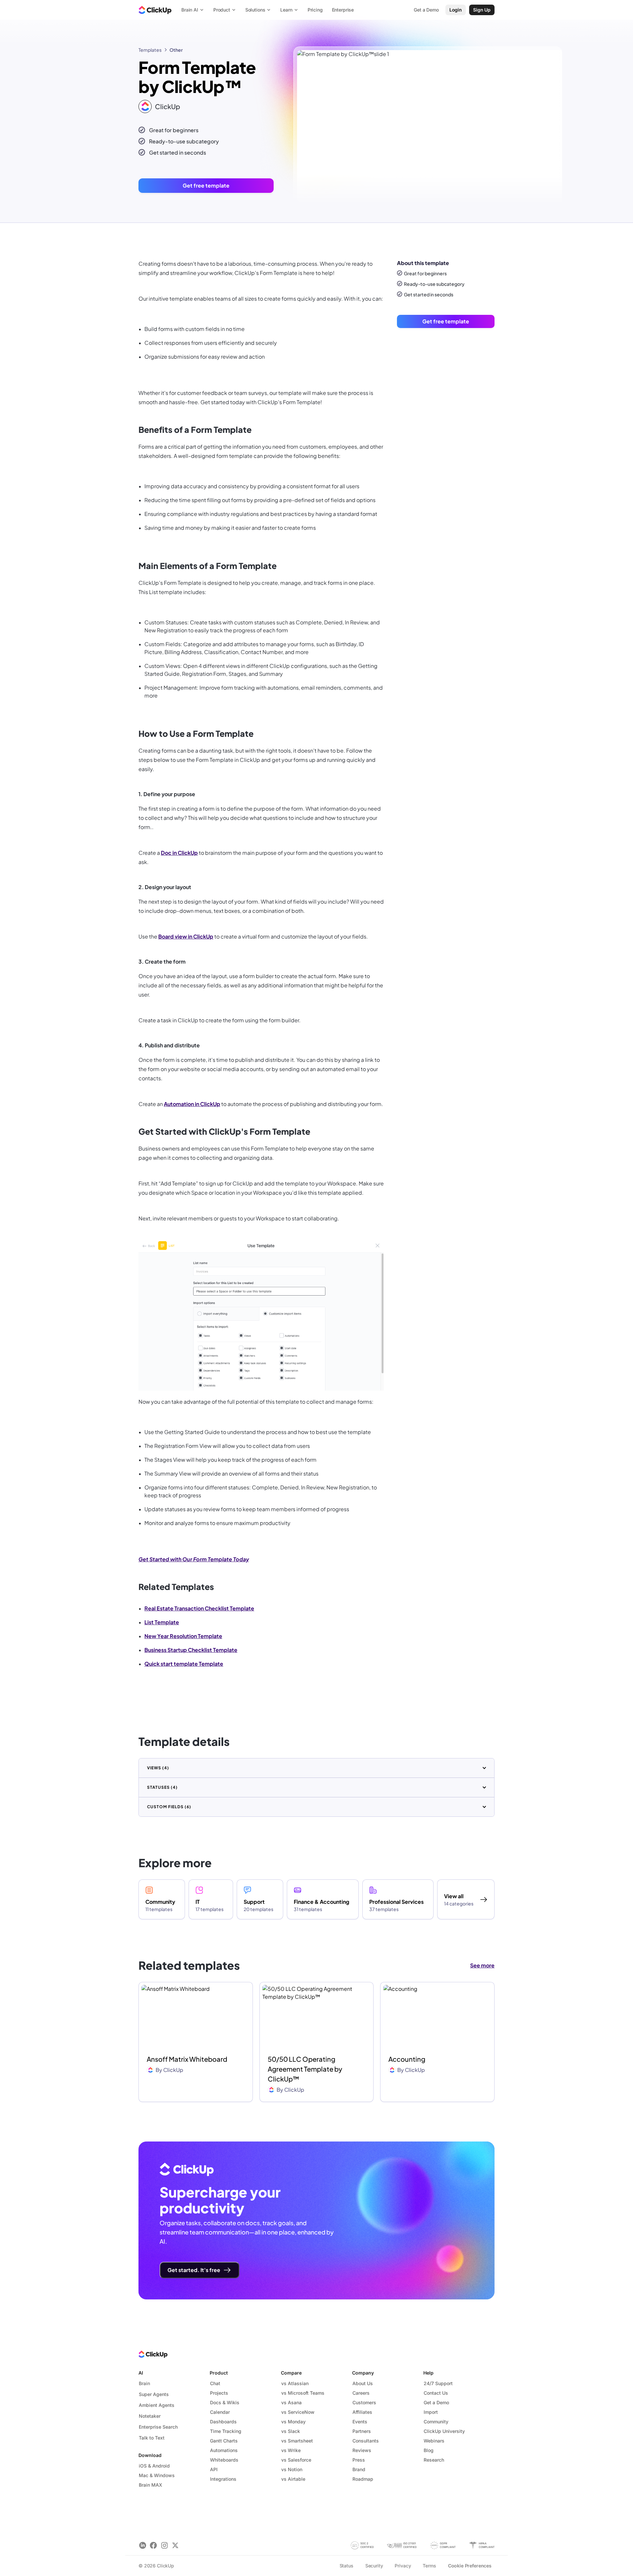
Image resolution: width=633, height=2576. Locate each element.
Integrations (223, 2479)
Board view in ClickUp (186, 936)
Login (456, 10)
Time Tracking (226, 2431)
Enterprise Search (158, 2427)
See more (482, 1965)
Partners (362, 2431)
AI (141, 2373)
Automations (224, 2450)
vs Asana (291, 2402)
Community (436, 2422)
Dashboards (223, 2422)
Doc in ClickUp (179, 853)
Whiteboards (224, 2460)
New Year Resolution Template (183, 1636)
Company (363, 2373)
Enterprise (343, 10)
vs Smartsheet (297, 2441)
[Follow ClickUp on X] (175, 2546)
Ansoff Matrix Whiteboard (187, 2059)
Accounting (407, 2059)
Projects (219, 2393)
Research (434, 2460)
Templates (150, 50)
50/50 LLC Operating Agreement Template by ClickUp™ (305, 2069)
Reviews (362, 2450)
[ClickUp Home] (155, 10)
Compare (291, 2373)
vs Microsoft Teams (303, 2393)
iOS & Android (154, 2466)
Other (176, 50)
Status (347, 2566)
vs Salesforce (296, 2460)
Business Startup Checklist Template (191, 1650)
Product (219, 2373)
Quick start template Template (184, 1664)
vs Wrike (291, 2450)
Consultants (366, 2441)
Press (359, 2460)
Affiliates (362, 2412)
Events (360, 2422)
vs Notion (292, 2469)
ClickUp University (444, 2431)
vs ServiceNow (298, 2412)
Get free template (206, 185)
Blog (429, 2450)
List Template (162, 1622)
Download (150, 2455)
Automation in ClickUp (192, 1104)
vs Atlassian (295, 2383)
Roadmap (363, 2479)
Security (374, 2566)
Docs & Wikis (225, 2402)
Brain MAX (151, 2485)
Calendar (220, 2412)
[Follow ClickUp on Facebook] (153, 2546)
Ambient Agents (157, 2405)
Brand (359, 2469)
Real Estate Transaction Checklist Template (199, 1608)
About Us (363, 2383)
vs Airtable (293, 2479)
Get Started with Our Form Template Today (194, 1559)
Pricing (315, 10)
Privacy (403, 2566)
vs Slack (291, 2431)
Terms (429, 2566)
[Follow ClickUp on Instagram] (164, 2546)
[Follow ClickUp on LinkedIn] (143, 2546)
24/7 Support (438, 2383)
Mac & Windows (157, 2475)
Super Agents (154, 2394)
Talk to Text (152, 2438)
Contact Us (436, 2393)
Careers (361, 2393)
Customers (364, 2402)
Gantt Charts (224, 2441)
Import (431, 2412)
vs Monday (293, 2422)
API (214, 2469)
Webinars (434, 2441)
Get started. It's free (194, 2270)
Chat (215, 2383)
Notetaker (150, 2416)
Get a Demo (436, 2402)
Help (428, 2373)
